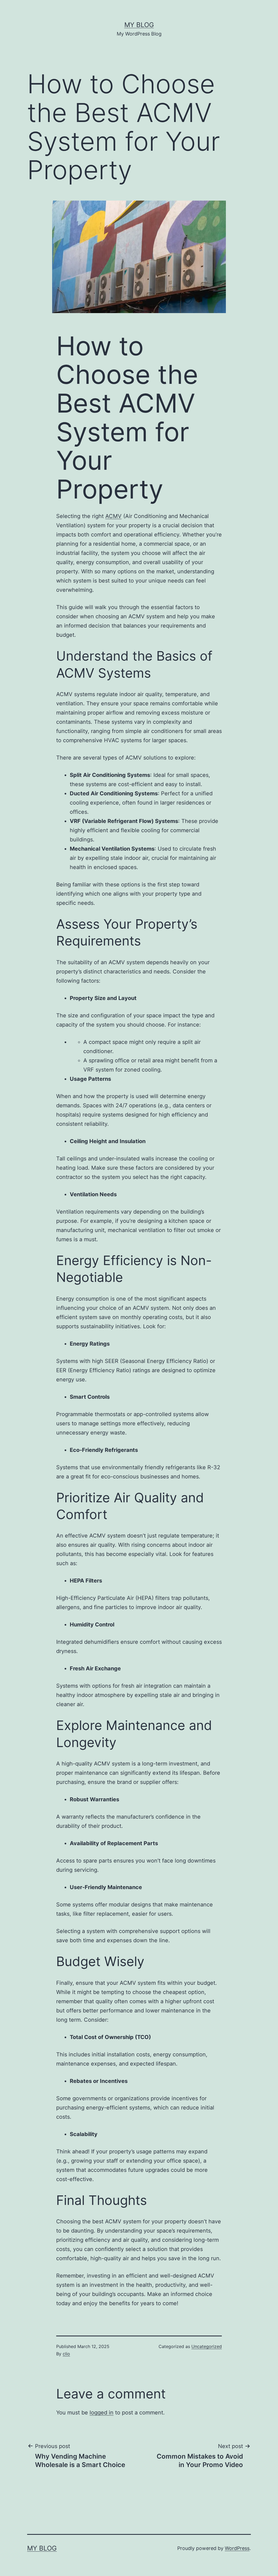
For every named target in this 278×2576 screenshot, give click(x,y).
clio (66, 2354)
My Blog (139, 25)
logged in (102, 2413)
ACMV (113, 516)
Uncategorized (207, 2346)
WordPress (237, 2548)
